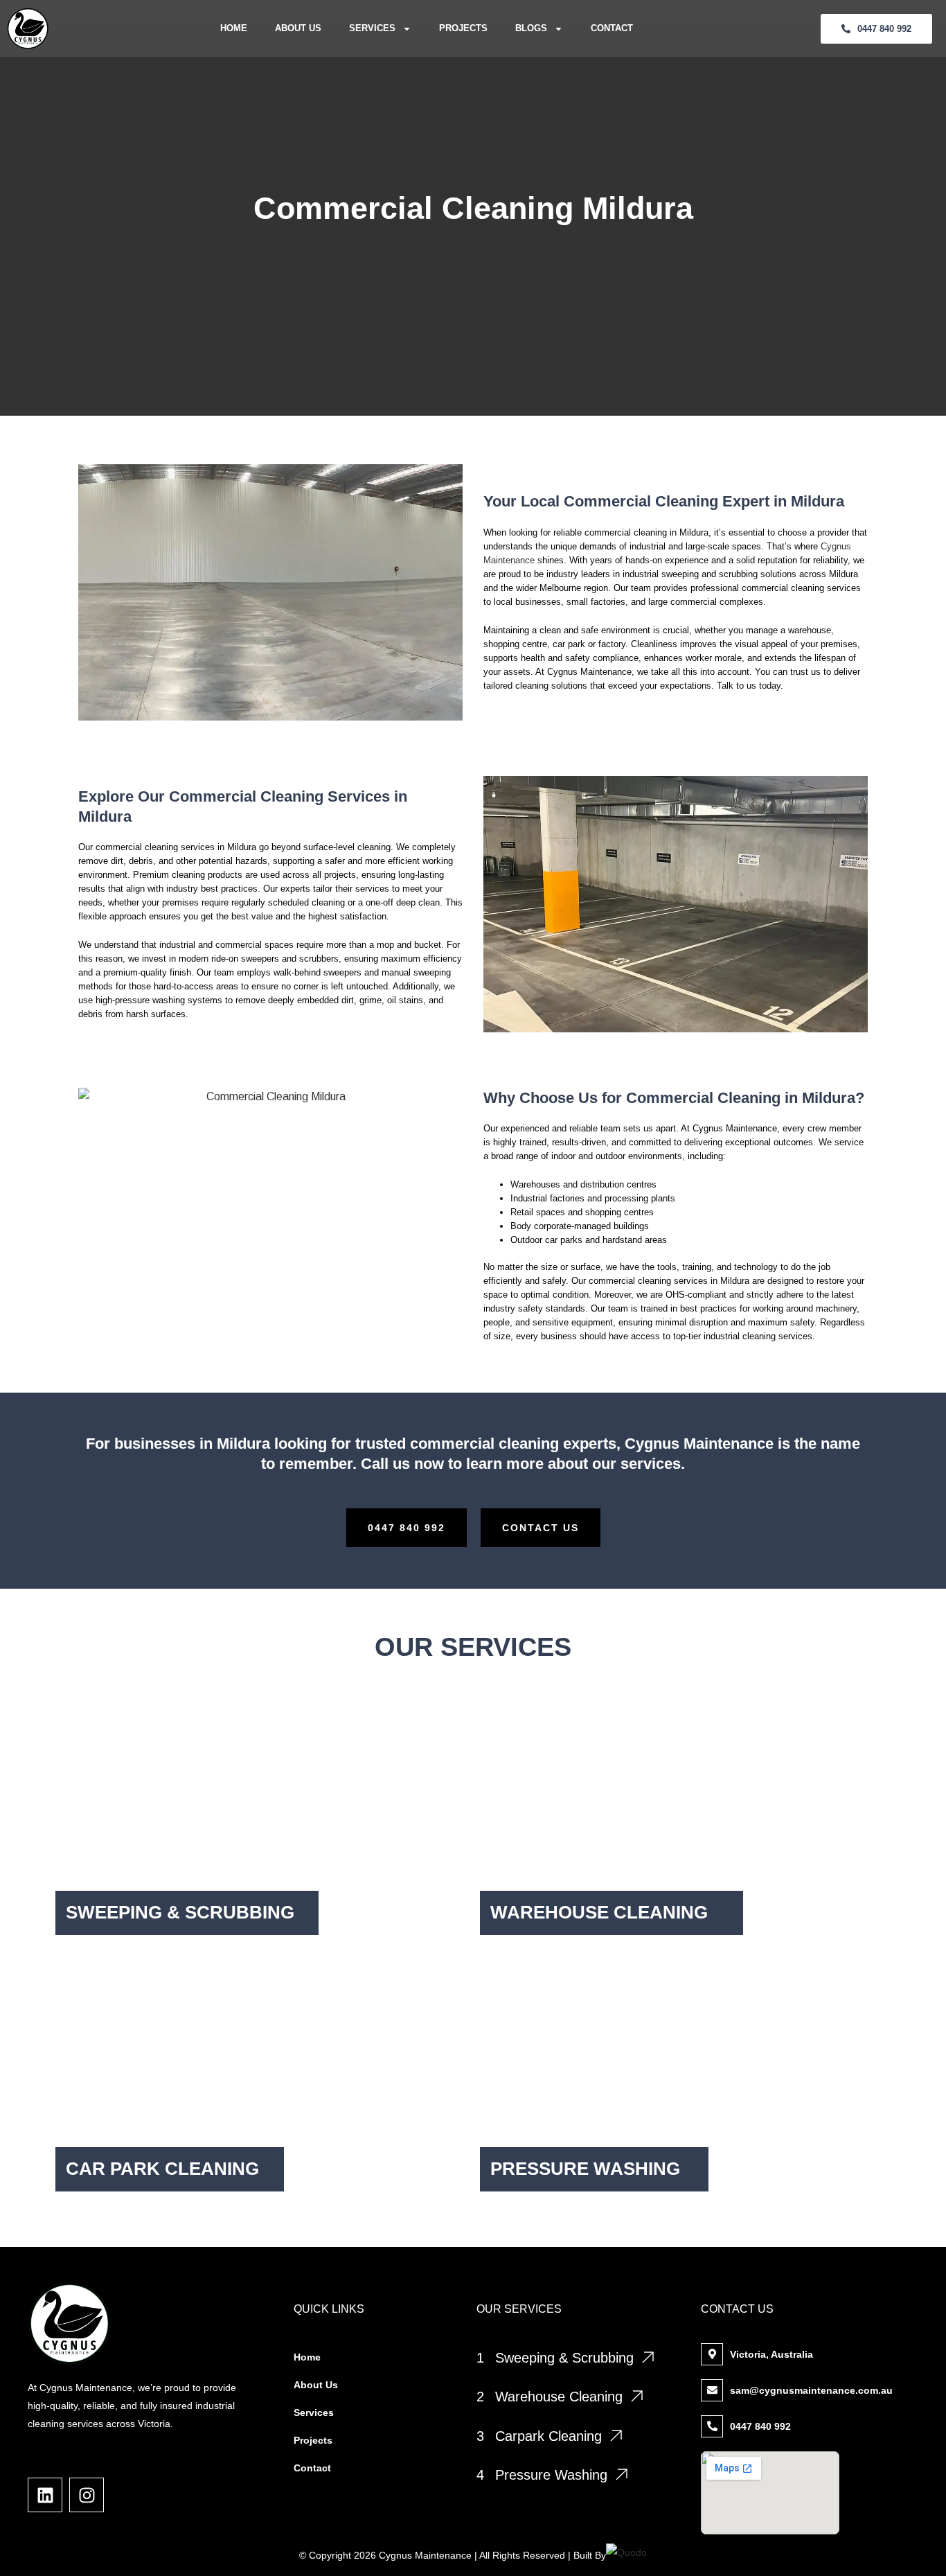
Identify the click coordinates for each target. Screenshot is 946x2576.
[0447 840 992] (712, 2426)
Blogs (531, 28)
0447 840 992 (760, 2426)
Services (372, 28)
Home (234, 28)
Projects (463, 28)
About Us (298, 28)
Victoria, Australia (771, 2354)
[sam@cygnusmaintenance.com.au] (712, 2390)
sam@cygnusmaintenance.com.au (811, 2390)
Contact (612, 28)
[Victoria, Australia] (712, 2354)
